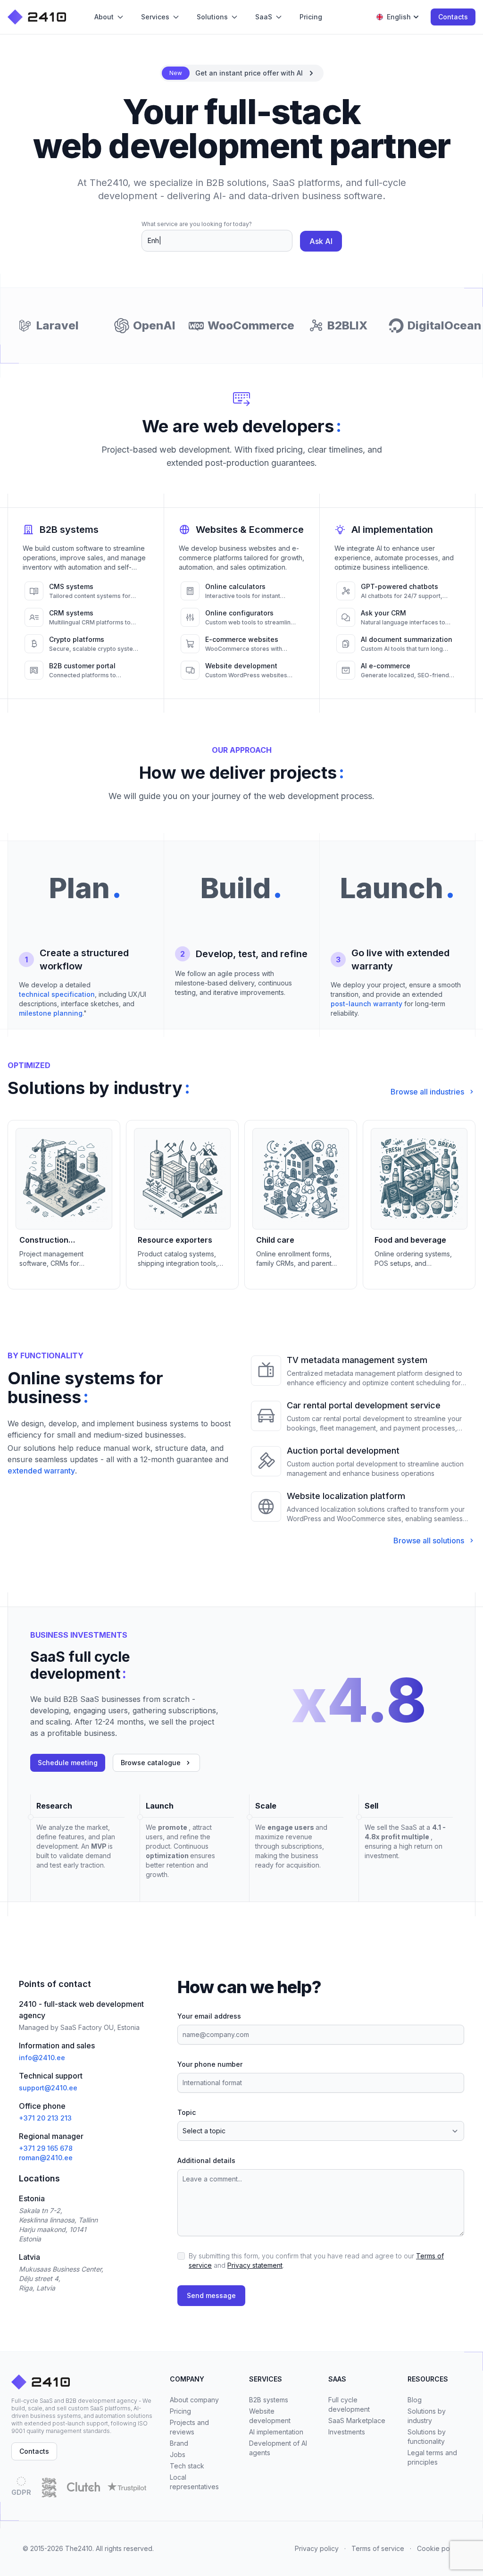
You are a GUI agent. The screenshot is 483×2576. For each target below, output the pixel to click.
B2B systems (269, 2400)
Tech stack (187, 2466)
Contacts (453, 17)
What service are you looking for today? (197, 224)
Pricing (180, 2411)
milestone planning (51, 1013)
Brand (179, 2443)
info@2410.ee (42, 2058)
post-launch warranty (366, 1004)
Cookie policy (439, 2548)
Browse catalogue (151, 1763)
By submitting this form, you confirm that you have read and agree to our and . (316, 2260)
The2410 (79, 2548)
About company (194, 2400)
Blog (415, 2400)
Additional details (206, 2160)
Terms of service (378, 2548)
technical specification (57, 994)
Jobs (178, 2454)
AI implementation (276, 2432)
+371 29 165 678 (46, 2148)
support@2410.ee (48, 2088)
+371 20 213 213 (45, 2118)
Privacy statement (255, 2265)
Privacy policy (317, 2548)
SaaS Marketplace (357, 2420)
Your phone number (210, 2064)
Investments (347, 2432)
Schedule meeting (68, 1763)
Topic (187, 2112)
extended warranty (41, 1471)
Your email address (209, 2016)
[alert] (242, 73)
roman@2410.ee (46, 2158)
